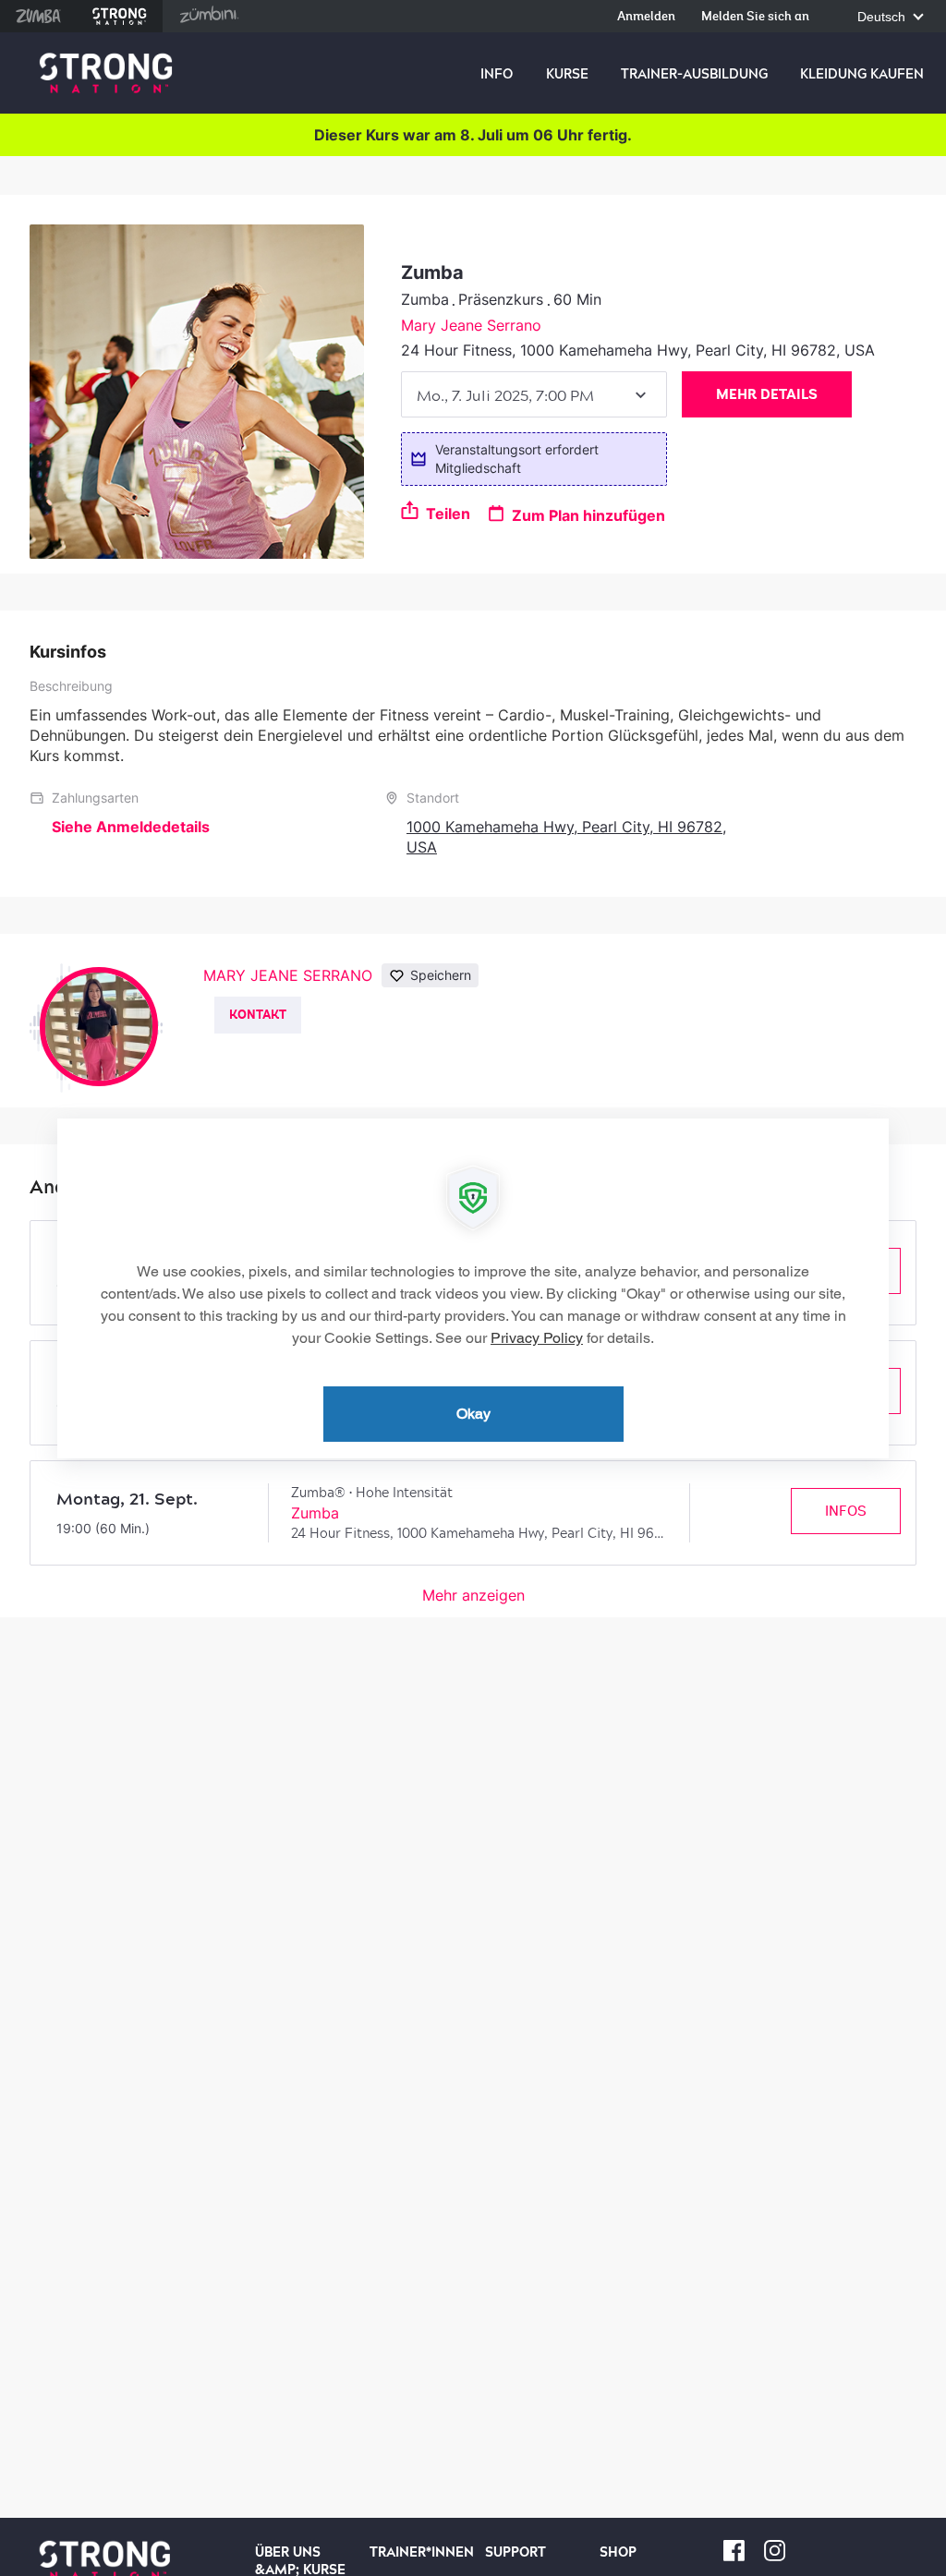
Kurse (567, 74)
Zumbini (209, 16)
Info (497, 74)
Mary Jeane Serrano (471, 325)
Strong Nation (120, 16)
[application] (473, 1288)
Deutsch (883, 17)
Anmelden (646, 17)
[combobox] (534, 394)
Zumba (38, 16)
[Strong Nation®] (106, 73)
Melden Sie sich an (755, 17)
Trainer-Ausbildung (694, 74)
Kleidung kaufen (862, 74)
